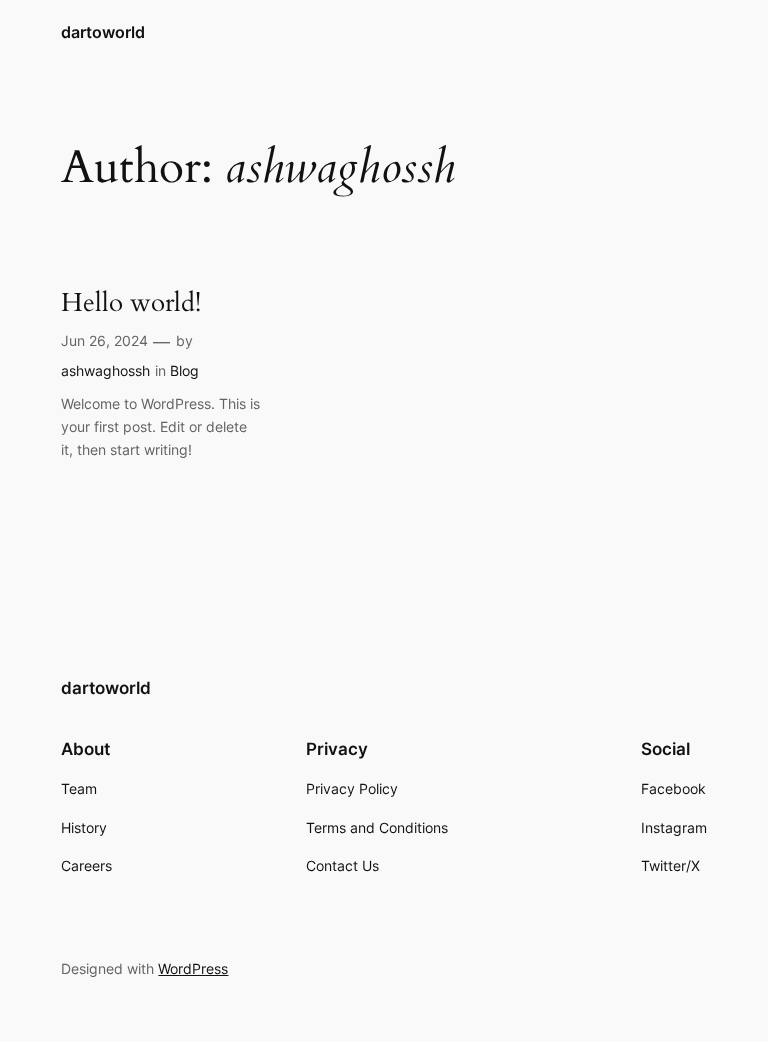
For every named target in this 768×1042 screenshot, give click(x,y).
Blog (184, 370)
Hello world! (131, 303)
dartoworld (103, 32)
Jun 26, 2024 (104, 340)
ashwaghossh (105, 370)
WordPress (193, 968)
